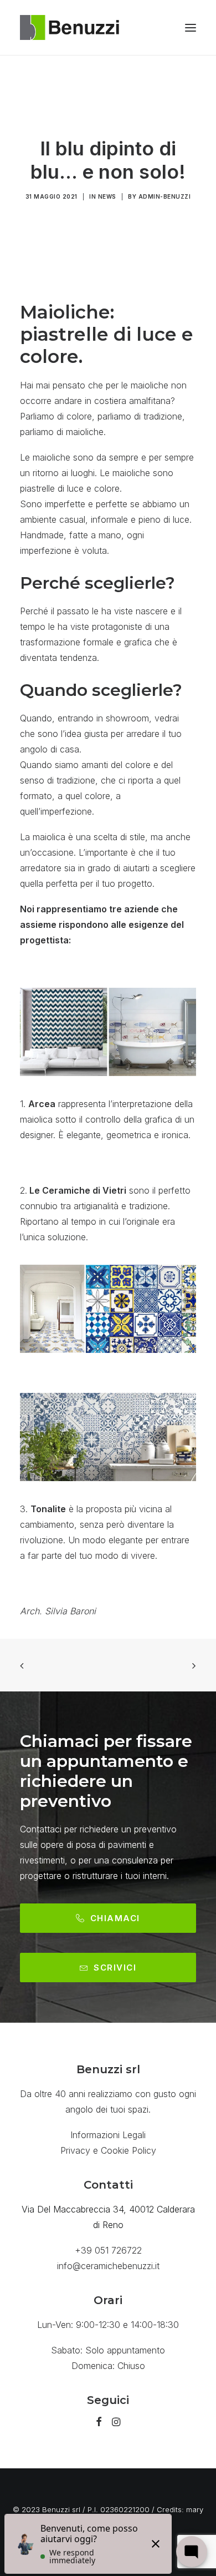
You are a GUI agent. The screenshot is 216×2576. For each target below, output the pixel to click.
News (107, 196)
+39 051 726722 (108, 2250)
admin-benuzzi (165, 196)
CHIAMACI (115, 1918)
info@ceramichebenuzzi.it (108, 2266)
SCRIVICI (115, 1968)
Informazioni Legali (108, 2135)
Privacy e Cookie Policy (108, 2150)
